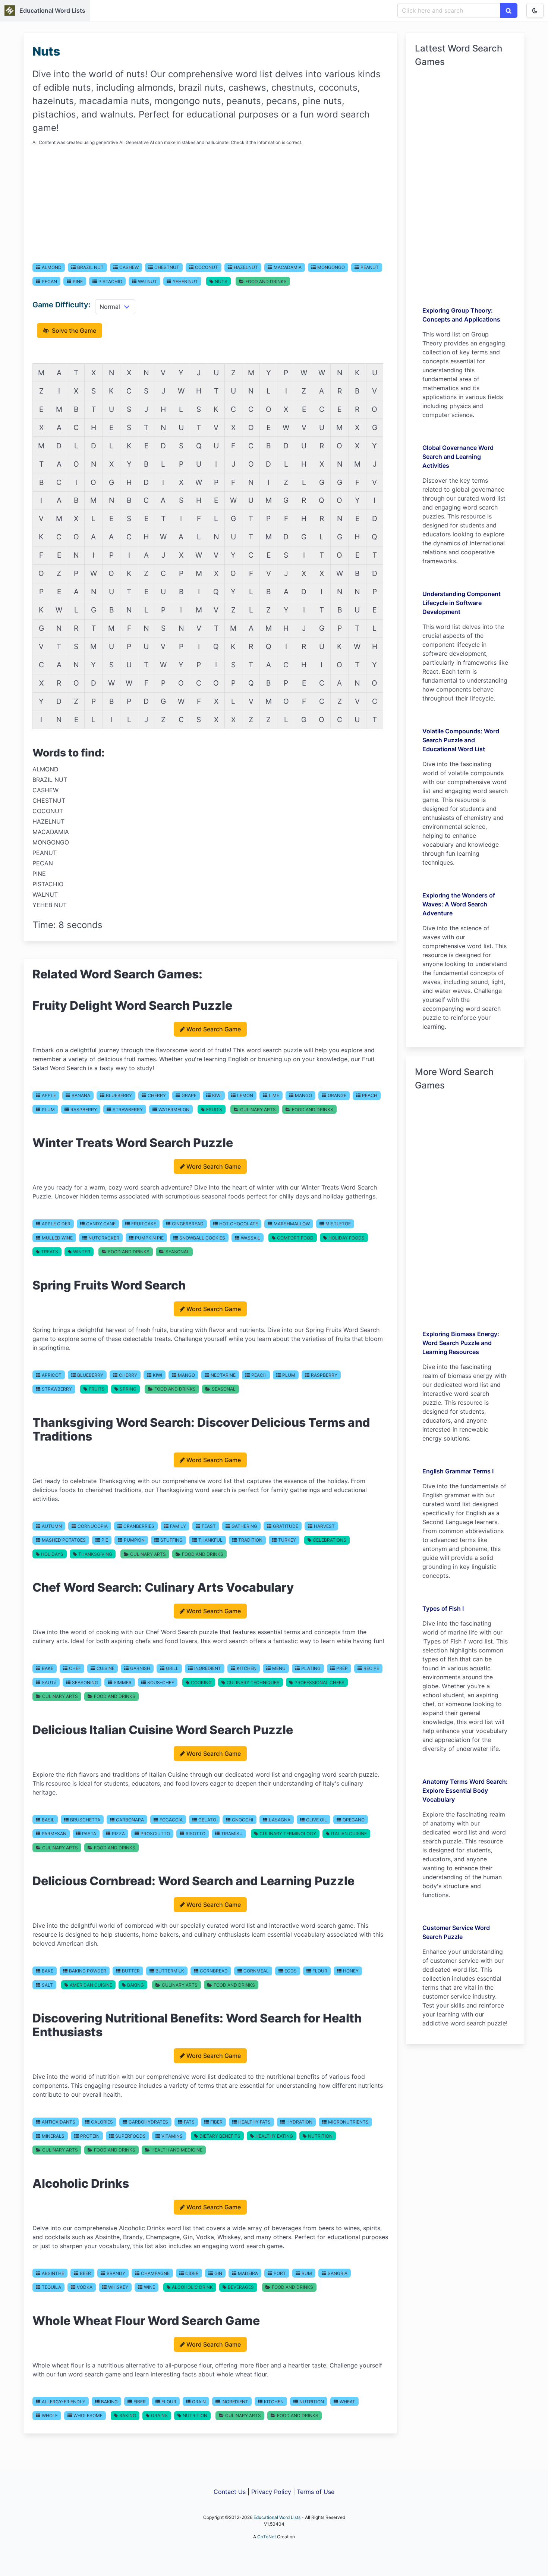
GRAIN (199, 2402)
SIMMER (123, 1682)
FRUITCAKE (144, 1224)
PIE (105, 1540)
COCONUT (207, 267)
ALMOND (52, 267)
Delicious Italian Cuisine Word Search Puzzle (163, 1730)
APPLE (49, 1095)
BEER (85, 2273)
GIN (218, 2273)
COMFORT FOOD (295, 1238)
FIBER (216, 2122)
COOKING (201, 1682)
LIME (274, 1095)
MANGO (303, 1095)
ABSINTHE (53, 2273)
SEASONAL (177, 1252)
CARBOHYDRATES (148, 2122)
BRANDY (116, 2273)
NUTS (221, 281)
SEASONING (85, 1682)
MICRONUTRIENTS (348, 2122)
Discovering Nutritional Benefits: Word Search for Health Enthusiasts (197, 2025)
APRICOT (52, 1375)
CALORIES (102, 2122)
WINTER (82, 1252)
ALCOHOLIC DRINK (192, 2287)
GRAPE (189, 1095)
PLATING (311, 1668)
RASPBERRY (84, 1110)
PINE (78, 281)
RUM (307, 2273)
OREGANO (354, 1820)
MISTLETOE (338, 1224)
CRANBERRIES (139, 1526)
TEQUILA (51, 2287)
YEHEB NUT (185, 281)
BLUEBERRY (119, 1095)
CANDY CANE (101, 1224)
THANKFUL (210, 1540)
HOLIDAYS (52, 1554)
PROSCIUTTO (155, 1834)
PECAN (49, 281)
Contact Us (230, 2492)
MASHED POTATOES (64, 1540)
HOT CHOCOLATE (239, 1224)
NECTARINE (223, 1375)
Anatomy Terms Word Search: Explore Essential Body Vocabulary (465, 1790)
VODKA (85, 2287)
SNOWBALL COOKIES (202, 1238)
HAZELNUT (246, 267)
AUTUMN (52, 1526)
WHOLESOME (88, 2415)
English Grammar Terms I (458, 1471)
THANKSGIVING (95, 1554)
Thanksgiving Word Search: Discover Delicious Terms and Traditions (201, 1429)
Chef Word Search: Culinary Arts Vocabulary (163, 1587)
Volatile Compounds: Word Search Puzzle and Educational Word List (461, 740)
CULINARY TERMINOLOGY (288, 1834)
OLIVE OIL (316, 1820)
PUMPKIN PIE (149, 1238)
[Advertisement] (210, 204)
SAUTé (49, 1682)
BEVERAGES (241, 2287)
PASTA (89, 1834)
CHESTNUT (167, 267)
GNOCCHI (242, 1820)
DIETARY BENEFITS (220, 2136)
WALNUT (147, 281)
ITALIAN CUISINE (349, 1834)
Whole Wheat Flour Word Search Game (146, 2321)
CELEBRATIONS (330, 1540)
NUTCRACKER (104, 1238)
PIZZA (118, 1834)
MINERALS (53, 2136)
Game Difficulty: (62, 305)
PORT (280, 2273)
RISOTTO (196, 1834)
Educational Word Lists (52, 10)
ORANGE (337, 1095)
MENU (279, 1668)
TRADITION (250, 1540)
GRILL (172, 1668)
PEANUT (370, 267)
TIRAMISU (232, 1834)
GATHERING (244, 1526)
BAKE (48, 1668)
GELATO (207, 1820)
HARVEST (324, 1526)
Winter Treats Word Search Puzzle (133, 1143)
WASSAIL (251, 1238)
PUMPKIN (134, 1540)
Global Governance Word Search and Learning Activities (458, 457)
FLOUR (320, 1971)
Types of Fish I (443, 1608)
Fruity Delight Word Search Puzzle (132, 1005)
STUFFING (171, 1540)
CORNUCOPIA (93, 1526)
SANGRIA (338, 2273)
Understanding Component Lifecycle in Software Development (462, 603)
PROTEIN (90, 2136)
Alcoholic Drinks (81, 2183)
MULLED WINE (57, 1238)
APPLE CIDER (56, 1224)
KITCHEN (247, 1668)
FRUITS (214, 1110)
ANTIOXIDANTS (59, 2122)
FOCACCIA (171, 1820)
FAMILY (178, 1526)
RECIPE (371, 1668)
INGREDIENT (208, 1668)
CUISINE (105, 1668)
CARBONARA (130, 1820)
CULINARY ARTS (258, 1110)
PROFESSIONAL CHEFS (319, 1682)
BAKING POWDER (88, 1971)
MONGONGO (331, 267)
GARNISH (140, 1668)
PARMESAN (54, 1834)
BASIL (48, 1820)
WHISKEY (118, 2287)
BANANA (81, 1095)
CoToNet (267, 2537)
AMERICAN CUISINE (91, 1985)
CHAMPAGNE (155, 2273)
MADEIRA (248, 2273)
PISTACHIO (110, 281)
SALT (47, 1985)
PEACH (370, 1095)
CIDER (192, 2273)
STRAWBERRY (128, 1110)
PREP (342, 1668)
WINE (149, 2287)
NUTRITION (320, 2136)
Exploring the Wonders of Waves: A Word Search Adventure (459, 904)
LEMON (245, 1095)
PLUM (48, 1110)
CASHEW (129, 267)
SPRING (128, 1389)
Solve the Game (73, 330)
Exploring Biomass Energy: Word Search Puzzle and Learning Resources (461, 1343)
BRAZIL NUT (90, 267)
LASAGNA (280, 1820)
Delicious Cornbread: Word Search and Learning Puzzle (193, 1881)
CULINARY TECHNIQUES (253, 1682)
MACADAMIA (288, 267)
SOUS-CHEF (161, 1682)
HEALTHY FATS (254, 2122)
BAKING (136, 1985)
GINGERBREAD (188, 1224)
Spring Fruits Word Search (109, 1285)
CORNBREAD (214, 1971)
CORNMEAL (256, 1971)
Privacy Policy (271, 2492)
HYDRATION (299, 2122)
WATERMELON (174, 1110)
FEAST (209, 1526)
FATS (189, 2122)
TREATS (50, 1252)
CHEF (75, 1668)
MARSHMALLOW (292, 1224)
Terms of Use (316, 2492)
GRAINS (159, 2415)
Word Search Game (214, 1029)
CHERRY (157, 1095)
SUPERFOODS (130, 2136)
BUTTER (131, 1971)
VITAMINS (172, 2136)
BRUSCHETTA (85, 1820)
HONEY (351, 1971)
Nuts (46, 51)
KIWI (217, 1095)
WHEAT (347, 2402)
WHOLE (50, 2415)
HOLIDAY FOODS (347, 1238)
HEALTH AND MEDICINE (177, 2150)
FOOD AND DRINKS (266, 281)
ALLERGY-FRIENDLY (64, 2402)
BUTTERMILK (170, 1971)
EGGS (291, 1971)
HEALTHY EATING (274, 2136)
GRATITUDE (286, 1526)
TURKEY (287, 1540)
